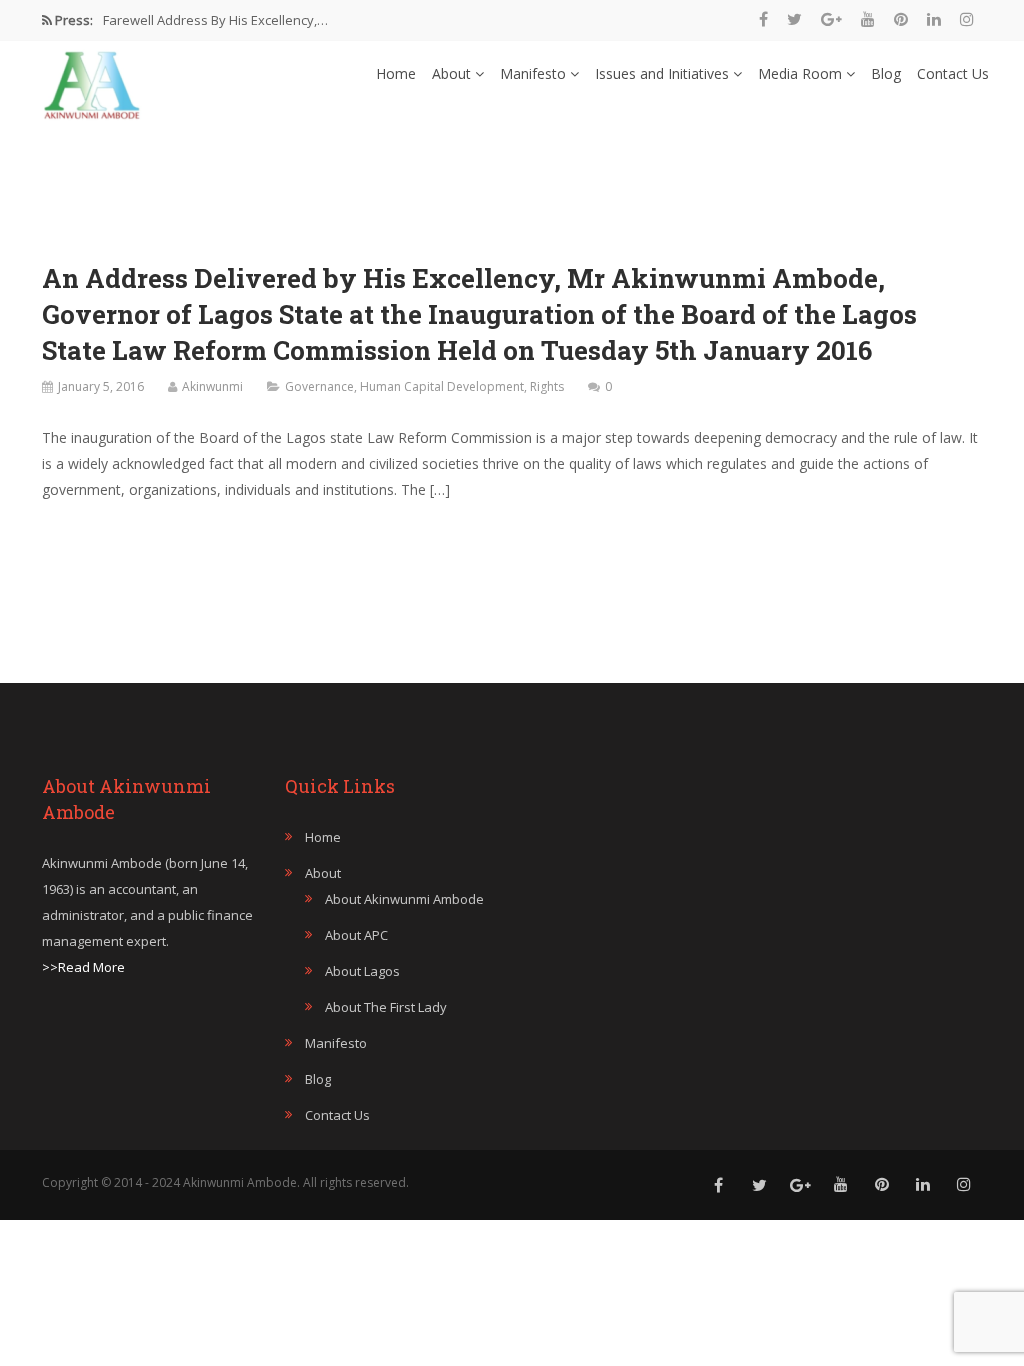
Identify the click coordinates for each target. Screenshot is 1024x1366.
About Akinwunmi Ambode (404, 899)
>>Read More (83, 967)
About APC (356, 935)
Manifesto (535, 73)
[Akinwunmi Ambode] (92, 80)
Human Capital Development (442, 386)
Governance (319, 386)
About (453, 73)
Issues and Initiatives (664, 73)
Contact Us (953, 73)
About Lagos (362, 971)
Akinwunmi (212, 386)
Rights (547, 386)
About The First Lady (386, 1007)
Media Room (802, 73)
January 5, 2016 (101, 386)
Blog (886, 73)
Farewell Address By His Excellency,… (215, 20)
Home (396, 73)
